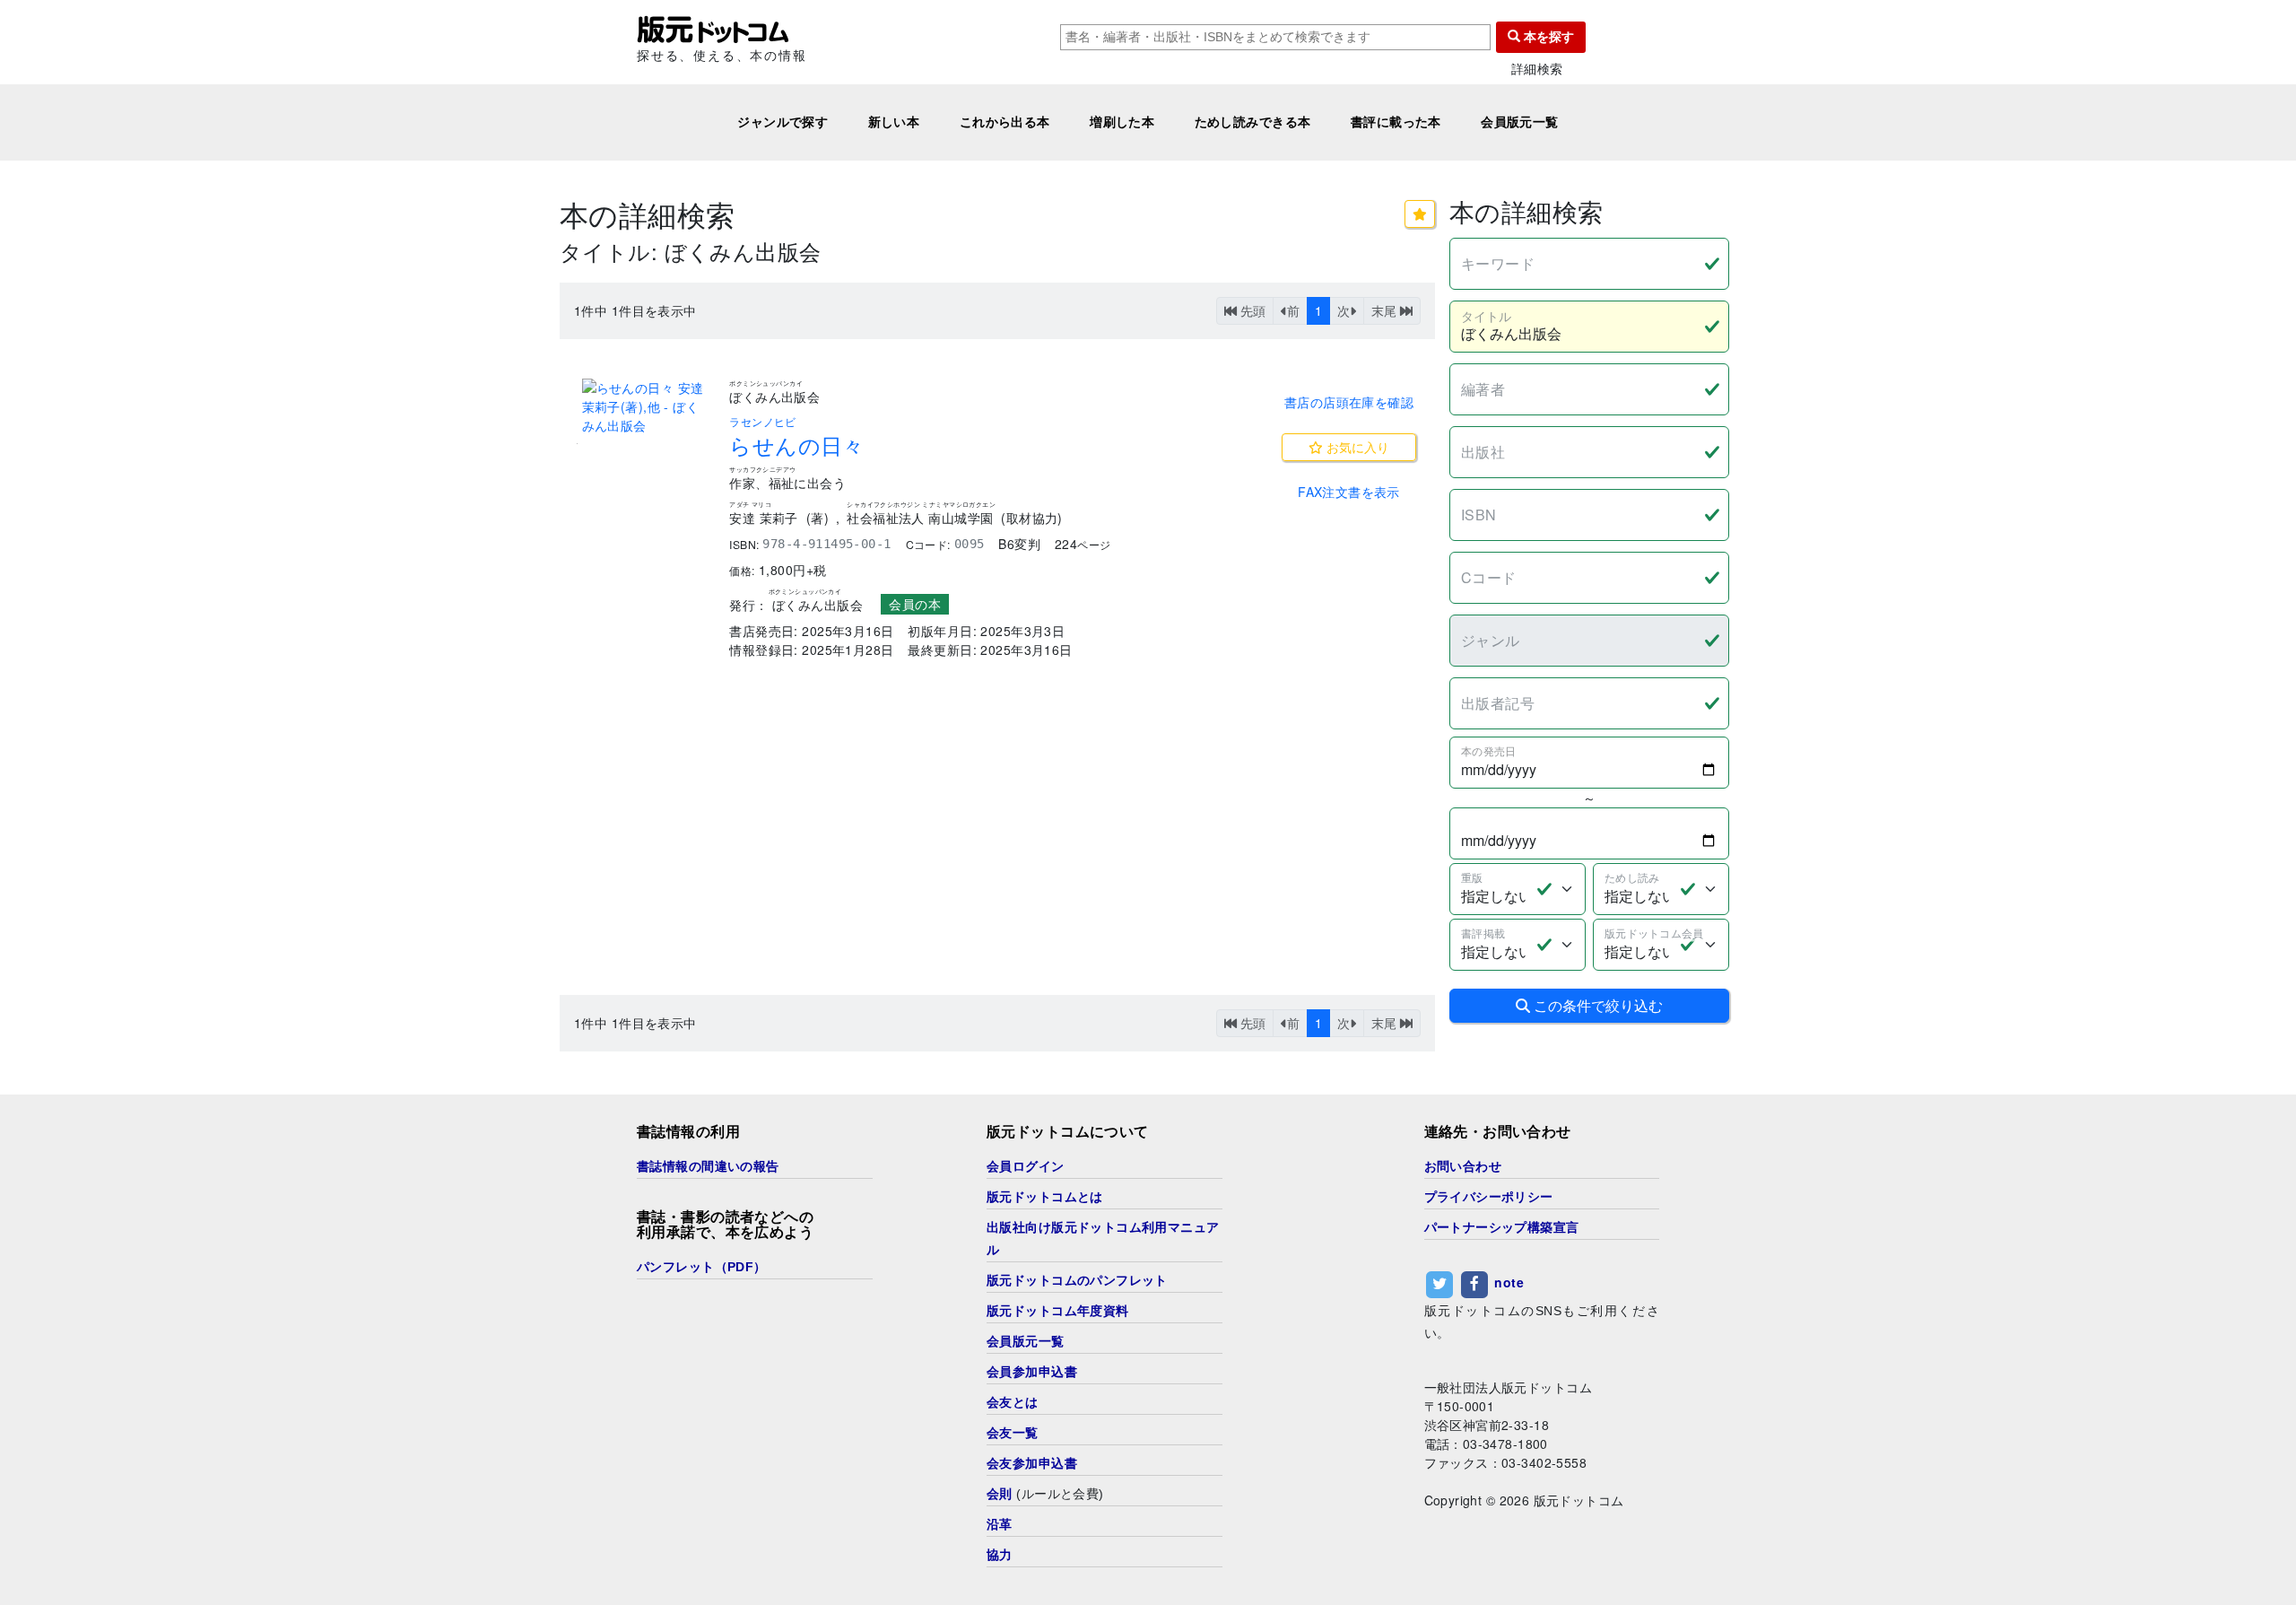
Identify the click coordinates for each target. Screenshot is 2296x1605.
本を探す (1547, 37)
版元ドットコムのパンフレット (1077, 1280)
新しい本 (894, 122)
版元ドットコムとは (1045, 1197)
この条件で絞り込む (1596, 1005)
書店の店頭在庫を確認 (1349, 402)
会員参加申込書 (1032, 1372)
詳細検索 (1537, 69)
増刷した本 (1122, 122)
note (1509, 1282)
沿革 (1000, 1524)
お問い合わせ (1463, 1166)
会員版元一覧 (1520, 122)
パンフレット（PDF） (702, 1267)
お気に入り (1356, 447)
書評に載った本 (1396, 122)
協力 (1000, 1555)
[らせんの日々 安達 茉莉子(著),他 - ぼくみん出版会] (645, 407)
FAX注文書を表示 (1349, 492)
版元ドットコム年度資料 (1058, 1311)
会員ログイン (1026, 1166)
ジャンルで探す (783, 122)
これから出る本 (1005, 122)
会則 (1000, 1494)
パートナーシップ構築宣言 (1502, 1227)
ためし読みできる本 (1253, 122)
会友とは (1013, 1402)
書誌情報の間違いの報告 (708, 1166)
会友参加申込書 (1032, 1463)
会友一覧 (1013, 1433)
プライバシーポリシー (1489, 1197)
